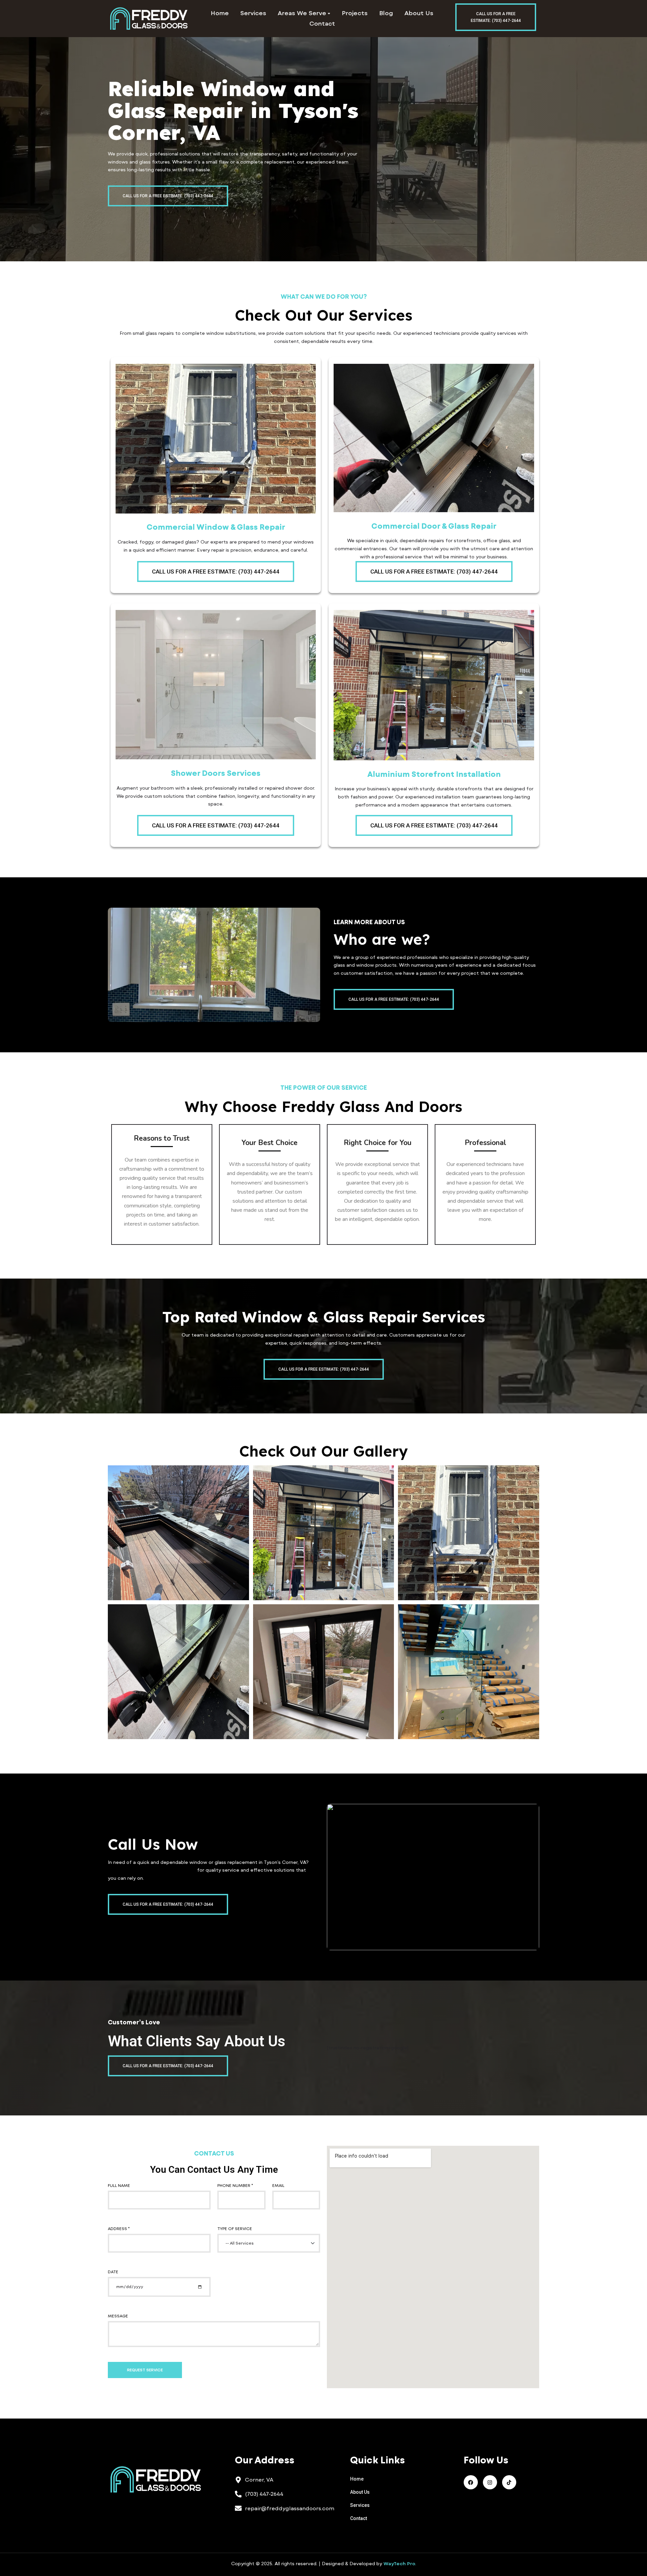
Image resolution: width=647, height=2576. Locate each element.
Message (118, 2316)
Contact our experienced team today (152, 1870)
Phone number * (235, 2186)
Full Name (119, 2186)
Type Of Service (235, 2229)
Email (278, 2186)
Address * (119, 2229)
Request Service (145, 2370)
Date (113, 2272)
